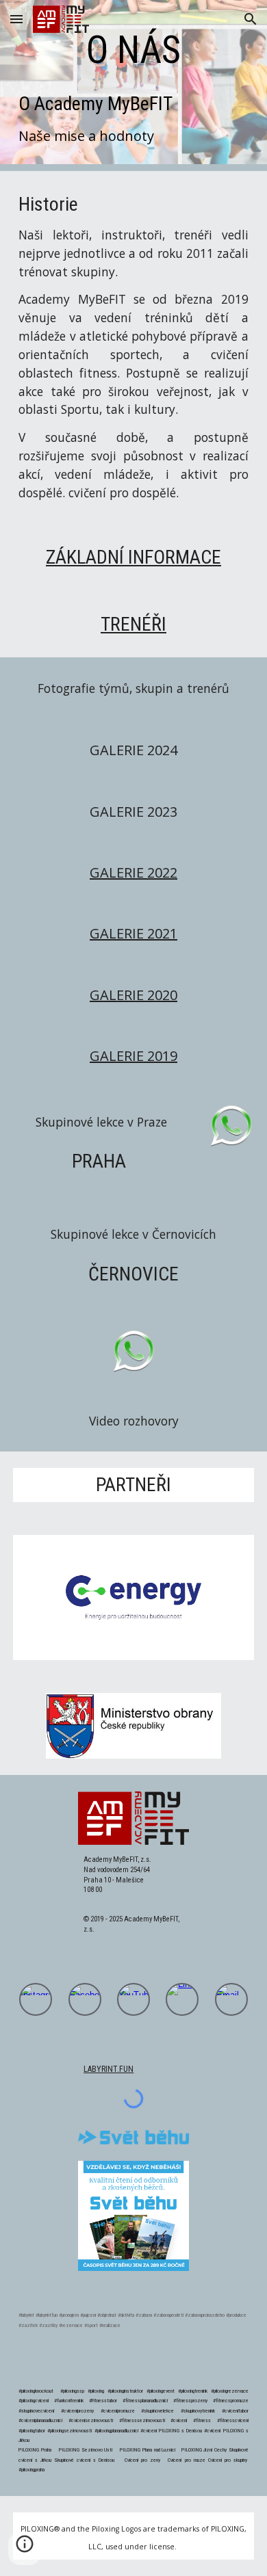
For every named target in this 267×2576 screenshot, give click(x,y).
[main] (133, 50)
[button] (16, 19)
